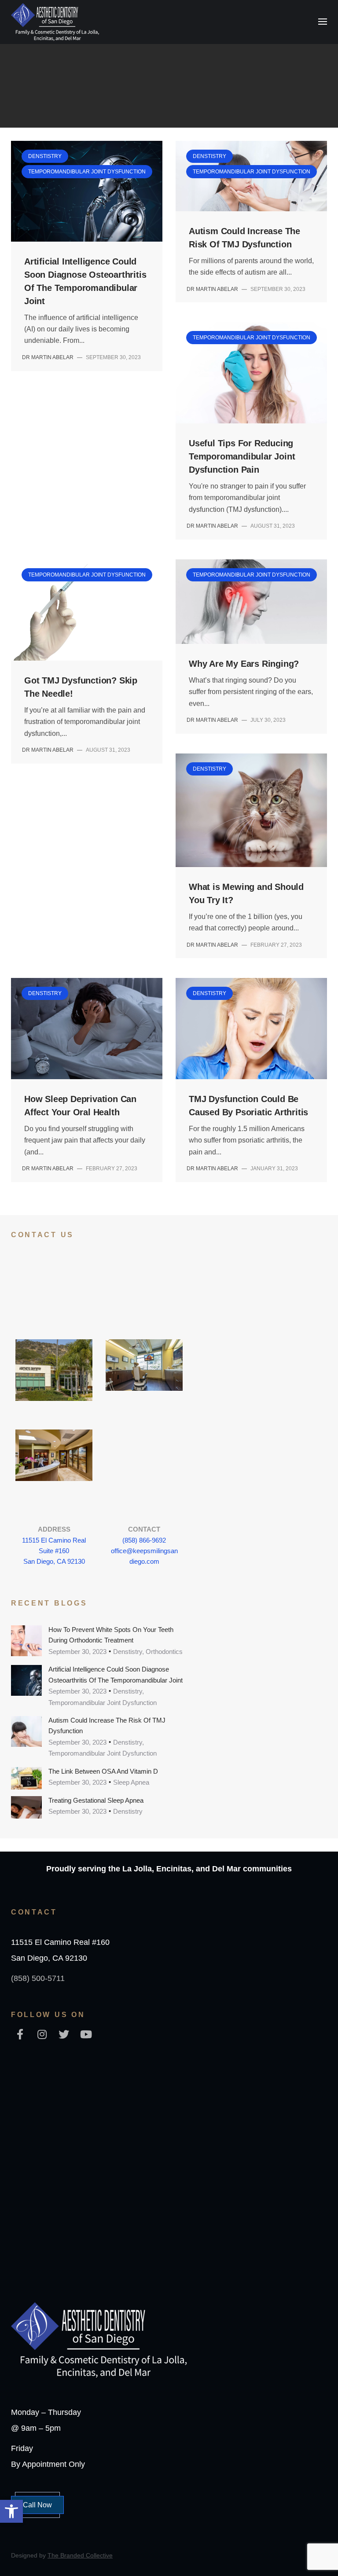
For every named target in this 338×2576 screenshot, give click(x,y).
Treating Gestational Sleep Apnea (96, 1800)
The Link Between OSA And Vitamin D (103, 1771)
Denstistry (34, 61)
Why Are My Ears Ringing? (244, 664)
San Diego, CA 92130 (54, 1561)
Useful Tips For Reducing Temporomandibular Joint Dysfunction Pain (242, 456)
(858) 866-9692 (144, 1540)
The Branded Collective (80, 2555)
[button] (11, 2511)
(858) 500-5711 (38, 1978)
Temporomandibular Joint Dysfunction (127, 61)
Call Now (37, 2505)
